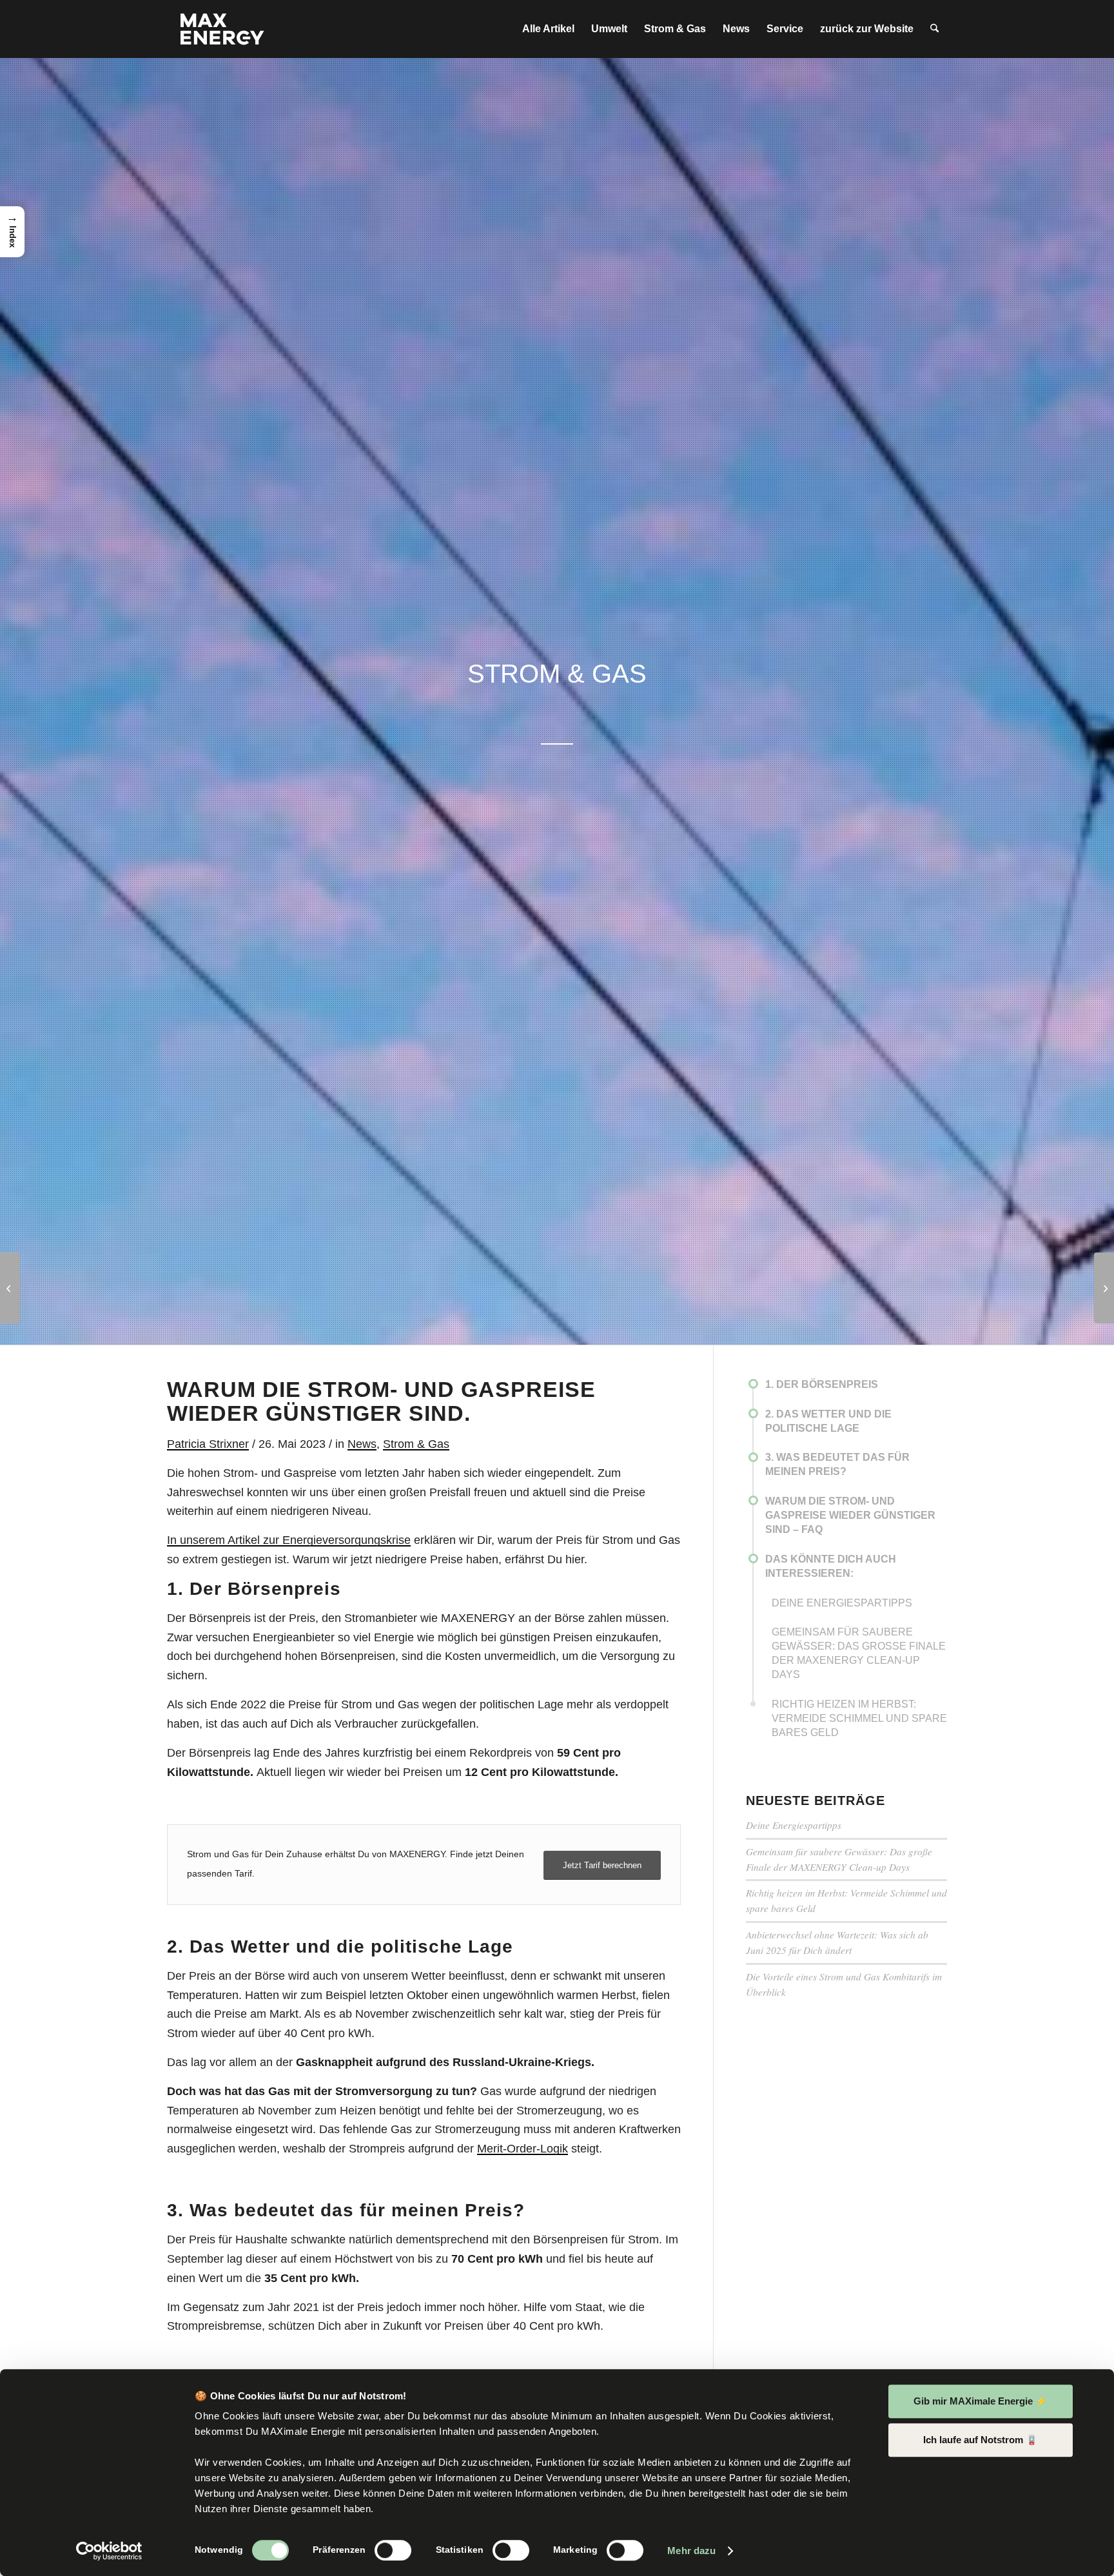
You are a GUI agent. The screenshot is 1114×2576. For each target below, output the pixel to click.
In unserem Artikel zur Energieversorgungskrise (289, 1540)
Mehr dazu (691, 2551)
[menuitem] (548, 29)
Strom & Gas (416, 1444)
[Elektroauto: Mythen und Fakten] (10, 1288)
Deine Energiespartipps (794, 1825)
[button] (12, 232)
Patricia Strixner (208, 1444)
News (362, 1444)
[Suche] (934, 29)
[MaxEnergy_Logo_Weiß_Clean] (222, 29)
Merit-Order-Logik (523, 2149)
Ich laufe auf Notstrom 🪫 (981, 2440)
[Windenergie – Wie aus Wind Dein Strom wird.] (1104, 1288)
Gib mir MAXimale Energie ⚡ (981, 2401)
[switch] (393, 2550)
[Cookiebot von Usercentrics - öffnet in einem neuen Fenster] (109, 2551)
